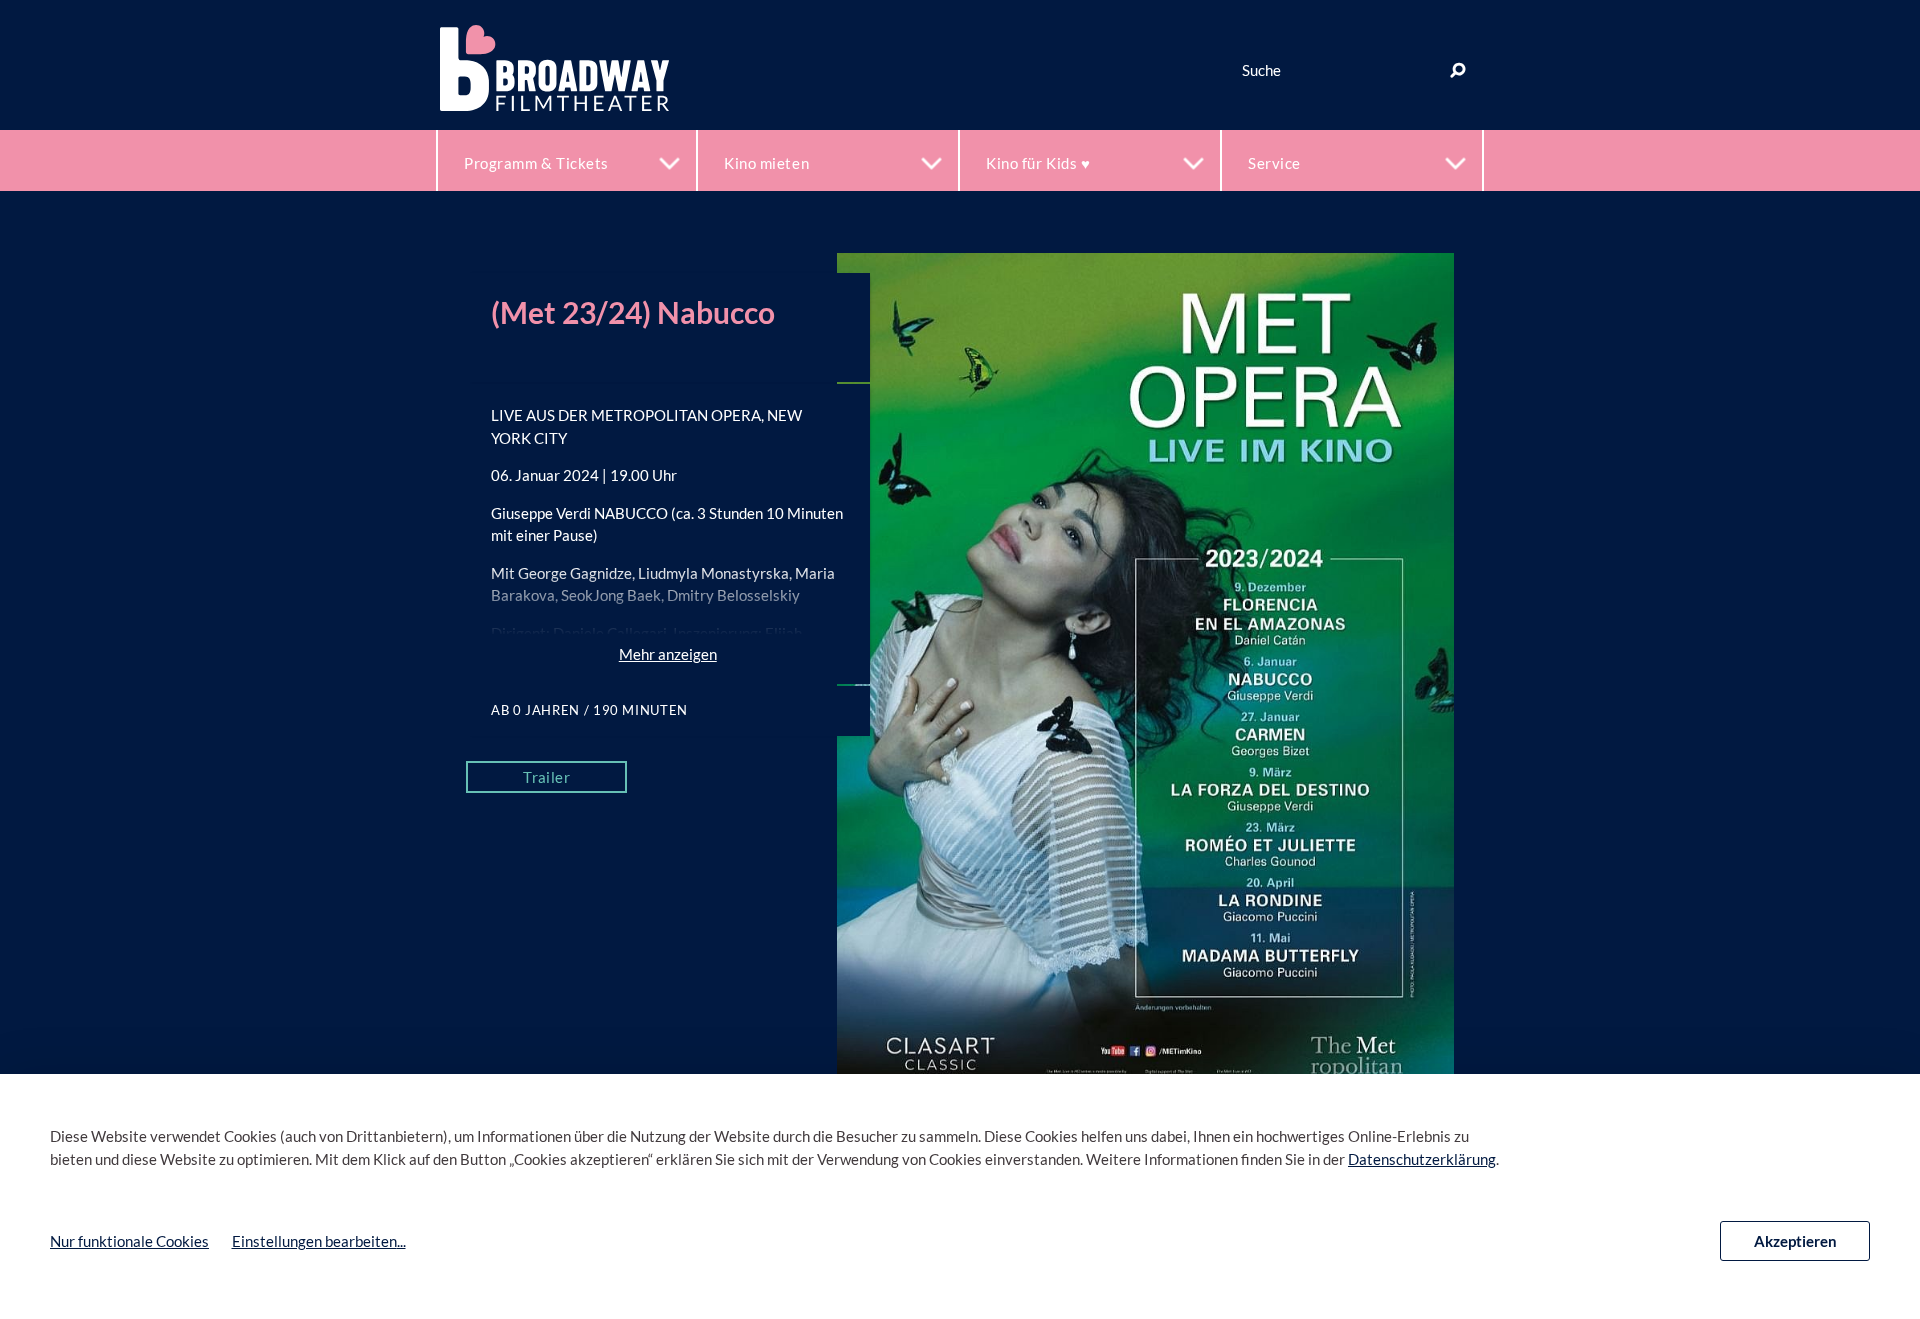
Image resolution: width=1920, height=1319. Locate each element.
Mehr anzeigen (668, 654)
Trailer (546, 777)
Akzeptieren (1795, 1241)
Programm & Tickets (536, 163)
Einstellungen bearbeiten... (319, 1241)
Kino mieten (766, 163)
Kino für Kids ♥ (1038, 163)
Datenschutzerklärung (1422, 1159)
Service (1274, 163)
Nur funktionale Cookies (129, 1241)
